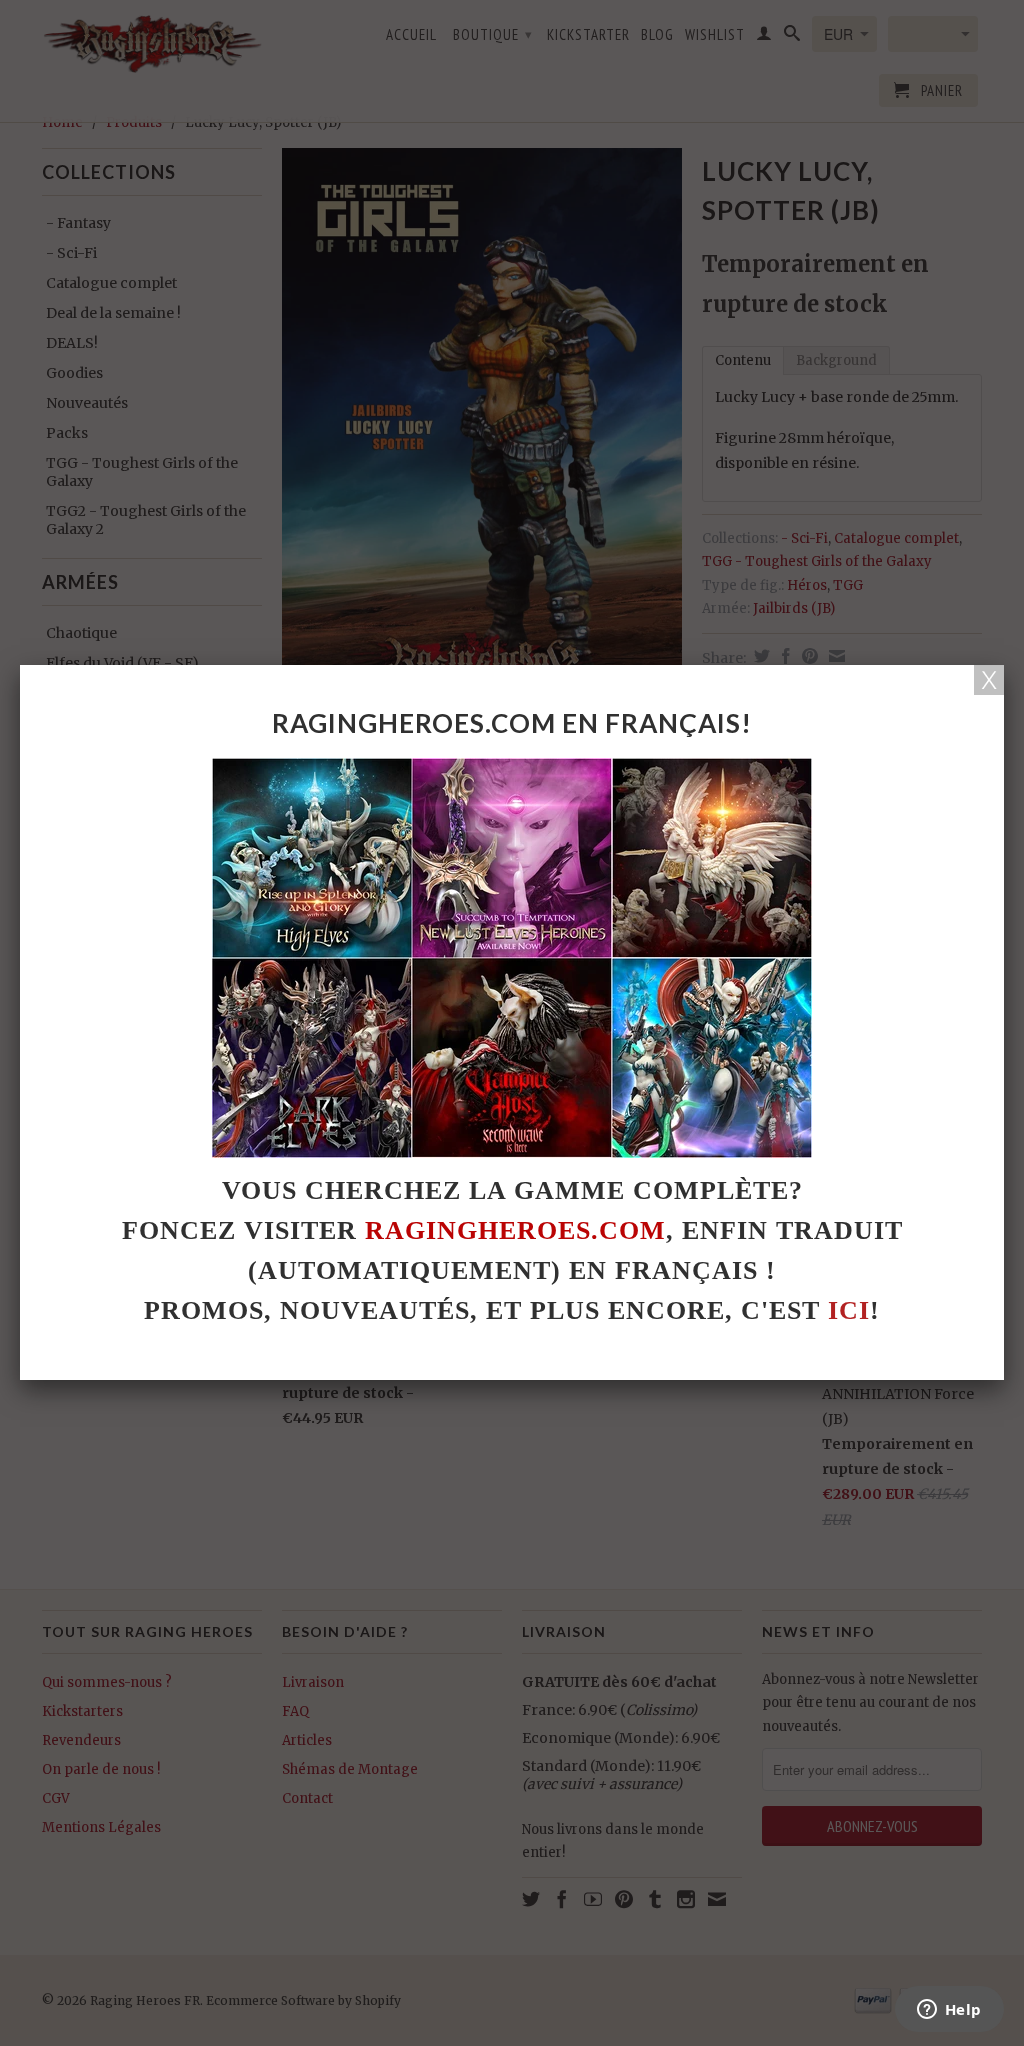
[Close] (989, 680)
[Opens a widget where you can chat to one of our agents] (949, 2011)
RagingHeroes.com (515, 1230)
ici (849, 1310)
